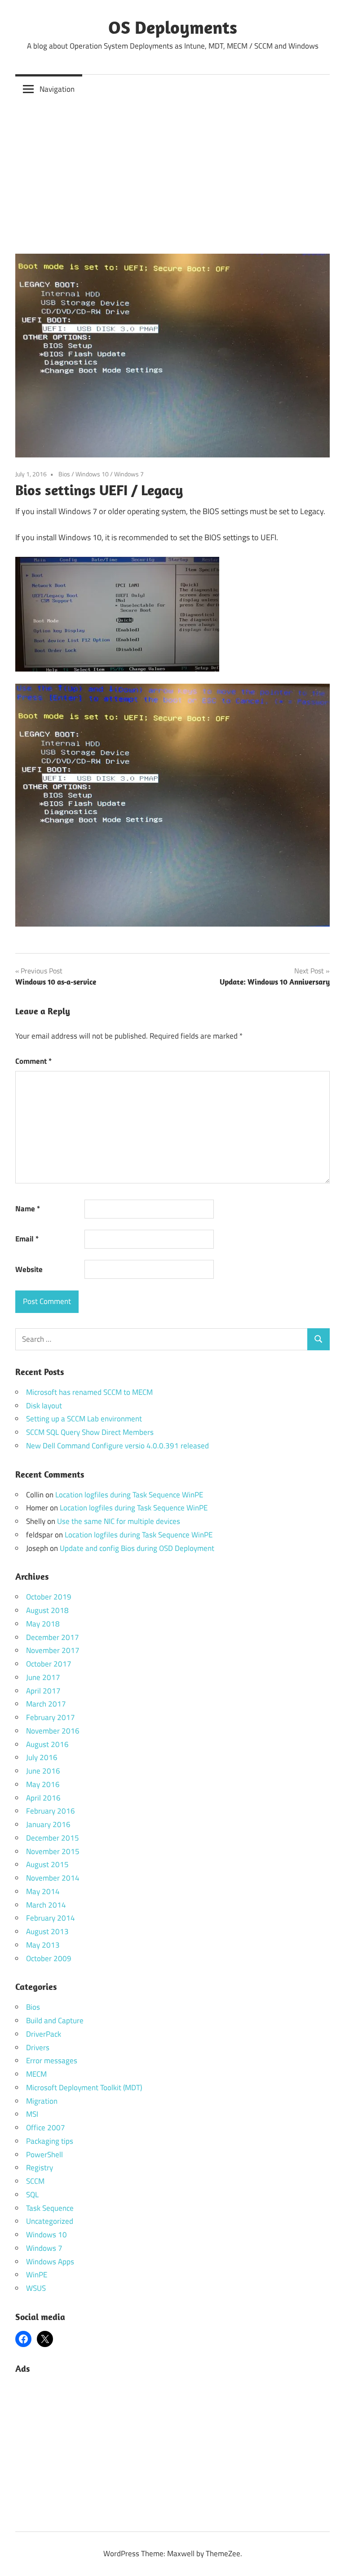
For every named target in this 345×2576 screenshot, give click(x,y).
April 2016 (43, 1798)
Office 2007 (46, 2128)
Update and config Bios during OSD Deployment (137, 1548)
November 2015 (53, 1851)
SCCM (35, 2181)
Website (29, 1269)
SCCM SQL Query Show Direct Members (90, 1432)
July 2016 (42, 1757)
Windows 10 (92, 474)
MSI (32, 2114)
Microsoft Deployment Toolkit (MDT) (84, 2088)
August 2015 (47, 1864)
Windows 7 (129, 474)
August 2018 (47, 1610)
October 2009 (49, 1958)
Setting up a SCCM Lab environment (84, 1419)
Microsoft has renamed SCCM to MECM (89, 1392)
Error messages (52, 2061)
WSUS (36, 2288)
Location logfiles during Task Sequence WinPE (129, 1495)
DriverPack (44, 2034)
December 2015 (53, 1838)
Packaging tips (50, 2141)
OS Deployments (173, 27)
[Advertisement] (172, 171)
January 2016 (48, 1824)
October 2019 (49, 1597)
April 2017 (43, 1691)
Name (28, 1209)
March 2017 (46, 1704)
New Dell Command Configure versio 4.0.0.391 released (117, 1446)
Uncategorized (50, 2221)
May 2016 (43, 1784)
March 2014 (46, 1905)
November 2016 (53, 1731)
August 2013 (47, 1931)
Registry (40, 2168)
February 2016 (51, 1811)
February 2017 (51, 1717)
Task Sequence (50, 2208)
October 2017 (49, 1664)
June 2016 (43, 1771)
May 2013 (43, 1945)
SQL (32, 2195)
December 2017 (53, 1637)
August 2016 (47, 1744)
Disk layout (44, 1406)
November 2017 (53, 1650)
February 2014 (51, 1918)
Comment (33, 1061)
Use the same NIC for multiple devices (119, 1521)
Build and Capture (55, 2020)
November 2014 (53, 1878)
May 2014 (43, 1891)
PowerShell (44, 2155)
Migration (42, 2101)
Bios (64, 474)
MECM (36, 2074)
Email (27, 1239)
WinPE (37, 2275)
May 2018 (43, 1624)
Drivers (38, 2047)
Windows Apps (50, 2262)
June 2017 (43, 1677)
